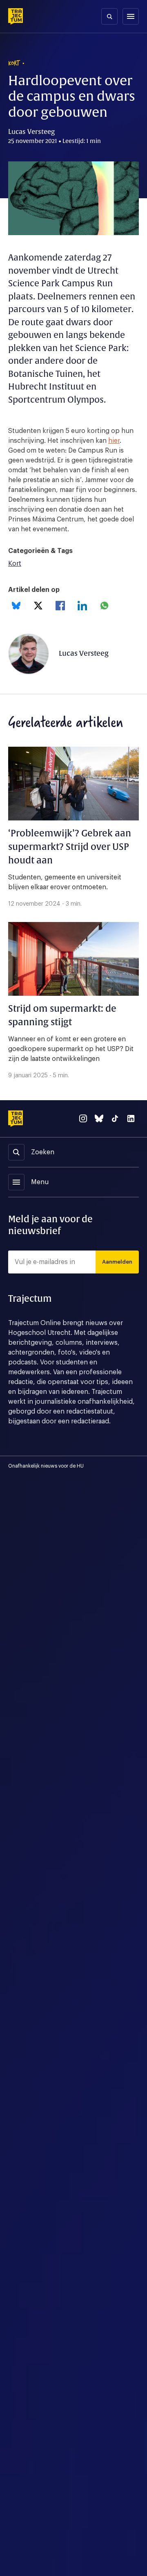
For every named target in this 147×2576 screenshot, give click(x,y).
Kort (15, 564)
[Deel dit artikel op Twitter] (38, 606)
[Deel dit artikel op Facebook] (60, 606)
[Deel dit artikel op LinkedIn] (82, 606)
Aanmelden (117, 1262)
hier (114, 441)
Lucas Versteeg (84, 654)
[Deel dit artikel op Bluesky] (16, 606)
